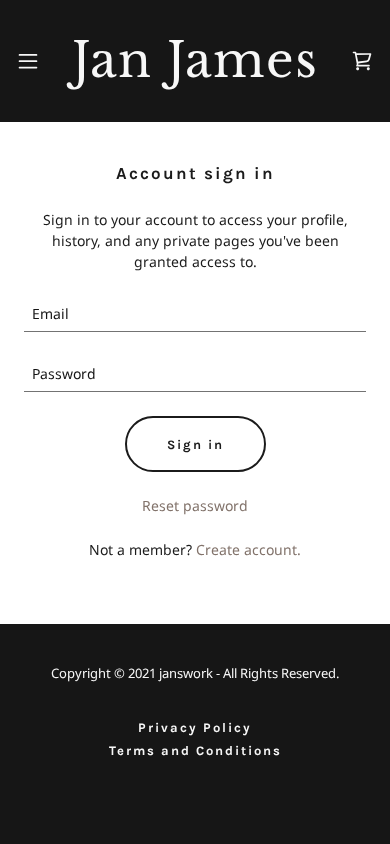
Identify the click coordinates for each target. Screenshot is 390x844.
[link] (195, 61)
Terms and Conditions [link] (195, 750)
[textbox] (195, 314)
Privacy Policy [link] (195, 727)
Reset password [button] (195, 505)
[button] (28, 61)
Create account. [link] (248, 549)
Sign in (195, 444)
